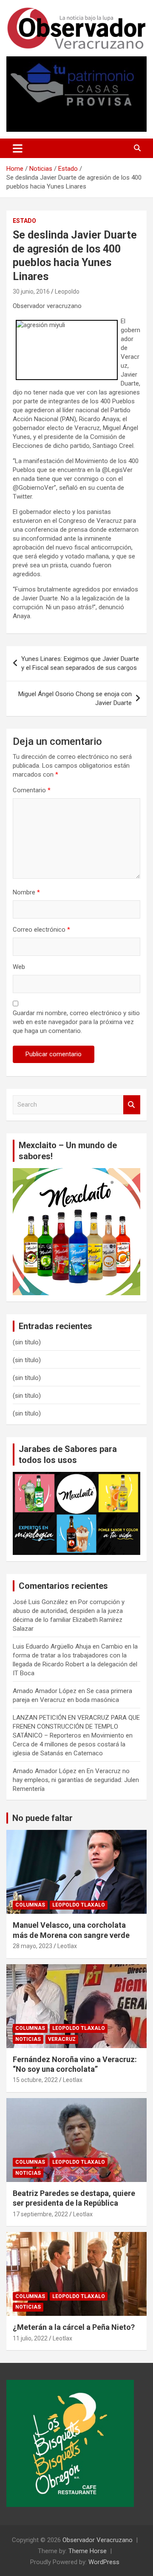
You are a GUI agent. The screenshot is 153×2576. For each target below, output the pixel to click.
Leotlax (67, 1946)
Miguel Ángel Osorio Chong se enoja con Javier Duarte (75, 698)
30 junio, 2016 (31, 291)
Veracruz (62, 2039)
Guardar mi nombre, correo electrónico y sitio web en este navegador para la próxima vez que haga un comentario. (76, 1022)
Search (132, 1105)
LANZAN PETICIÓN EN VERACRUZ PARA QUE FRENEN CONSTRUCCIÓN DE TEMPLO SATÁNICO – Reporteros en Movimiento (76, 1727)
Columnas (30, 1905)
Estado (24, 221)
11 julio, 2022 (30, 2338)
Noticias (28, 2039)
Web (19, 967)
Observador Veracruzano (98, 2540)
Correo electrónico (41, 930)
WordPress (104, 2562)
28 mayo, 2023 (33, 1946)
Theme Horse (88, 2551)
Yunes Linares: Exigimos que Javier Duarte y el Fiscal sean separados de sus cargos (80, 663)
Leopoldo (67, 291)
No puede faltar (42, 1818)
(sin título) (27, 1342)
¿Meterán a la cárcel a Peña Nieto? (74, 2327)
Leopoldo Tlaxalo (79, 1905)
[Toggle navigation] (18, 148)
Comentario (32, 790)
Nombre (26, 892)
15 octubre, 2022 (35, 2080)
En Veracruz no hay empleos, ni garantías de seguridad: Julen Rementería (76, 1780)
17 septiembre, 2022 (40, 2214)
